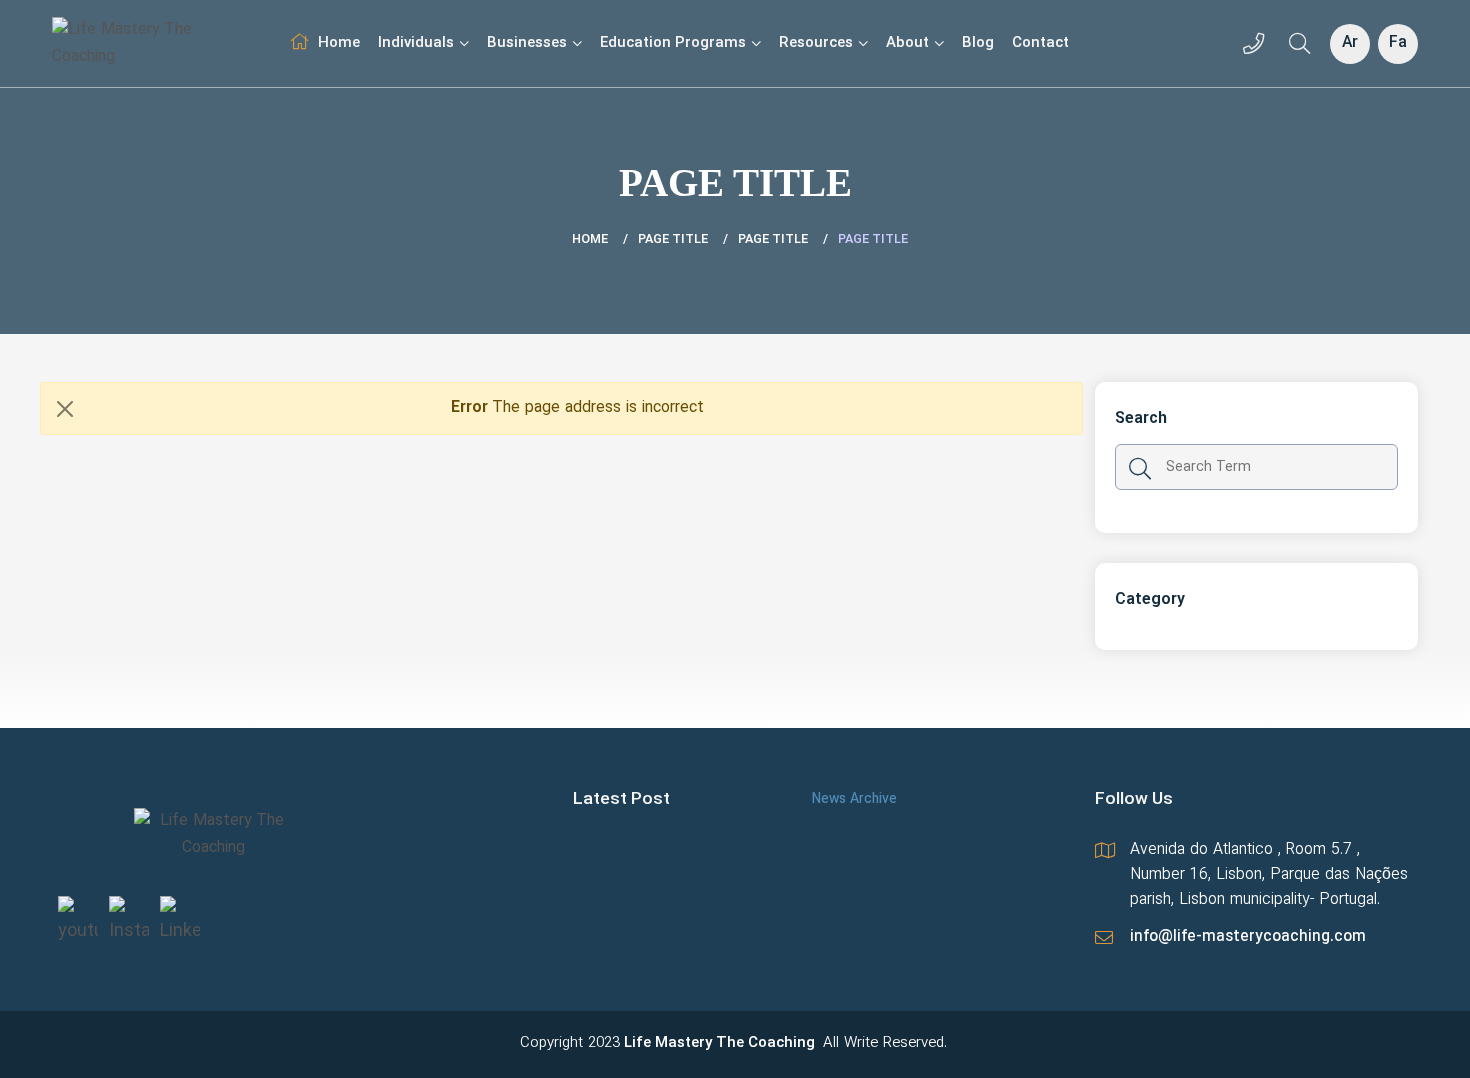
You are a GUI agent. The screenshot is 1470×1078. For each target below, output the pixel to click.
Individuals (416, 43)
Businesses (527, 43)
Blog (978, 43)
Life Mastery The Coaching (719, 1043)
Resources (816, 43)
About (907, 43)
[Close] (65, 409)
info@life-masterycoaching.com (1248, 937)
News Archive (854, 799)
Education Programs (673, 43)
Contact (1040, 43)
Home (339, 43)
